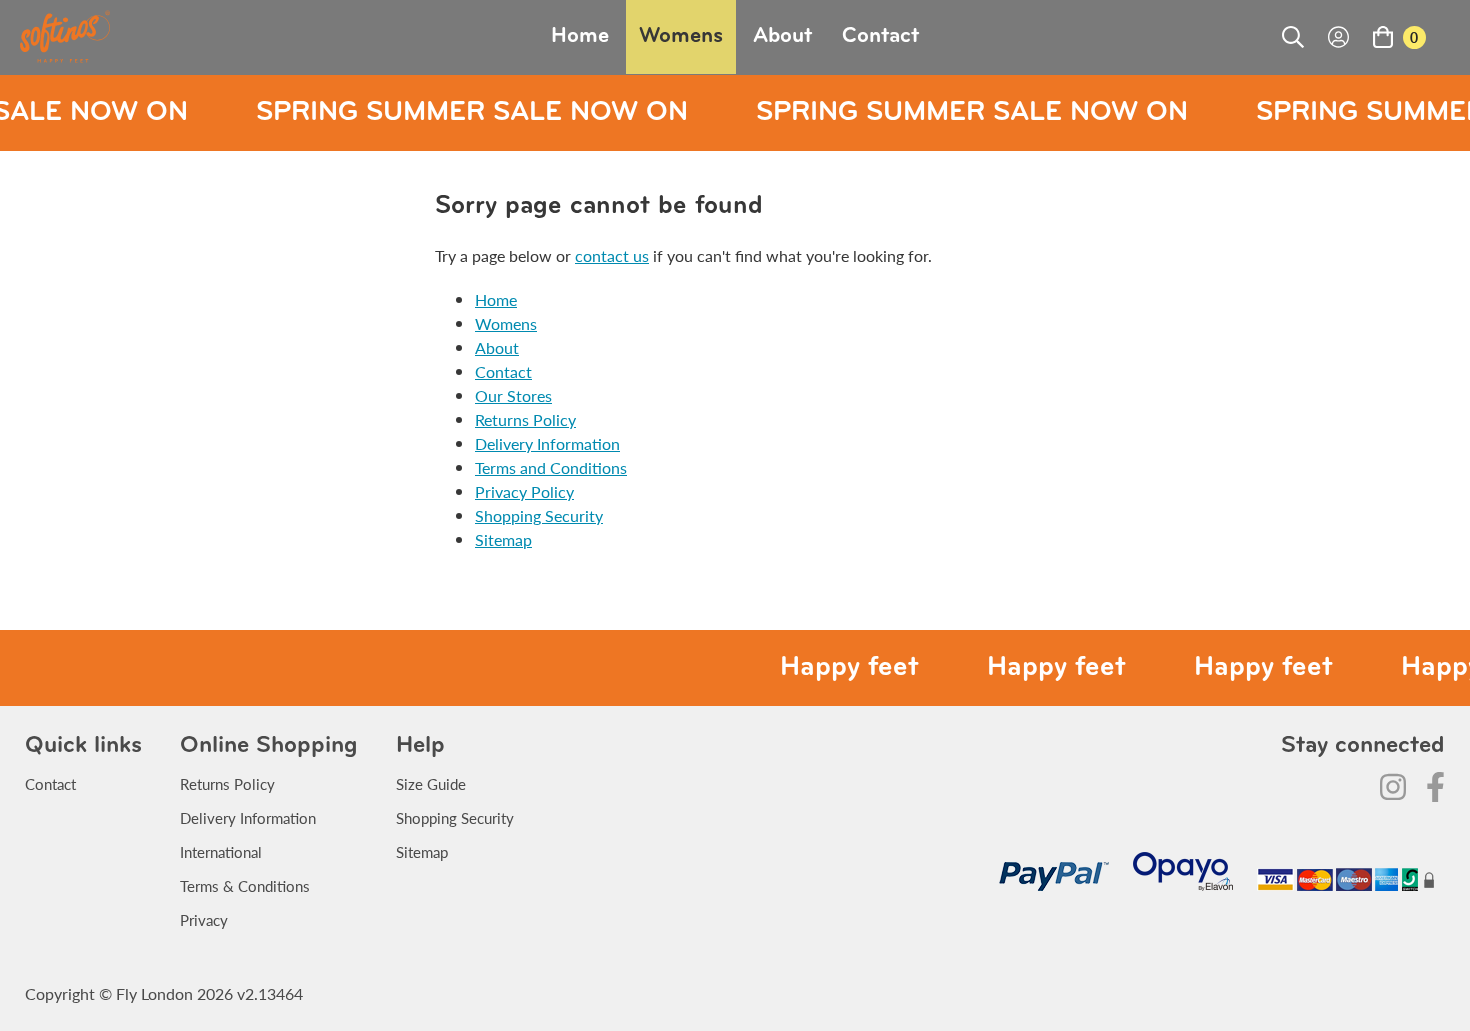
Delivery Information (547, 443)
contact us (612, 255)
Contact (880, 36)
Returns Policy (525, 419)
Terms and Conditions (551, 467)
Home (580, 36)
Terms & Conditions (245, 885)
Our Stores (513, 395)
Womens (681, 36)
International (221, 851)
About (782, 36)
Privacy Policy (524, 491)
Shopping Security (539, 515)
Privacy (204, 919)
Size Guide (431, 783)
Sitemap (503, 539)
